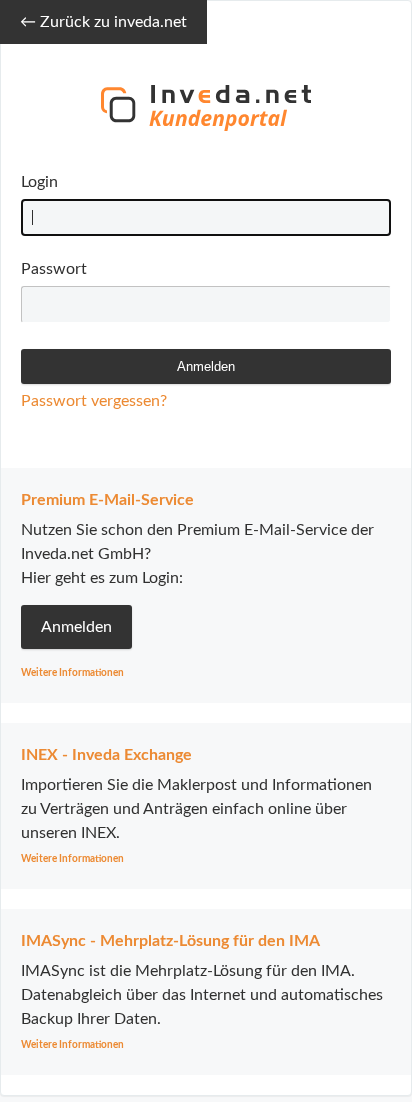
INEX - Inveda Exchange (106, 755)
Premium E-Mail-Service (107, 500)
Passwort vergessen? (94, 401)
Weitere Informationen (72, 673)
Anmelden (76, 627)
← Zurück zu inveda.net (103, 22)
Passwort (54, 269)
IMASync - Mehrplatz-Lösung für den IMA (170, 941)
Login (39, 182)
